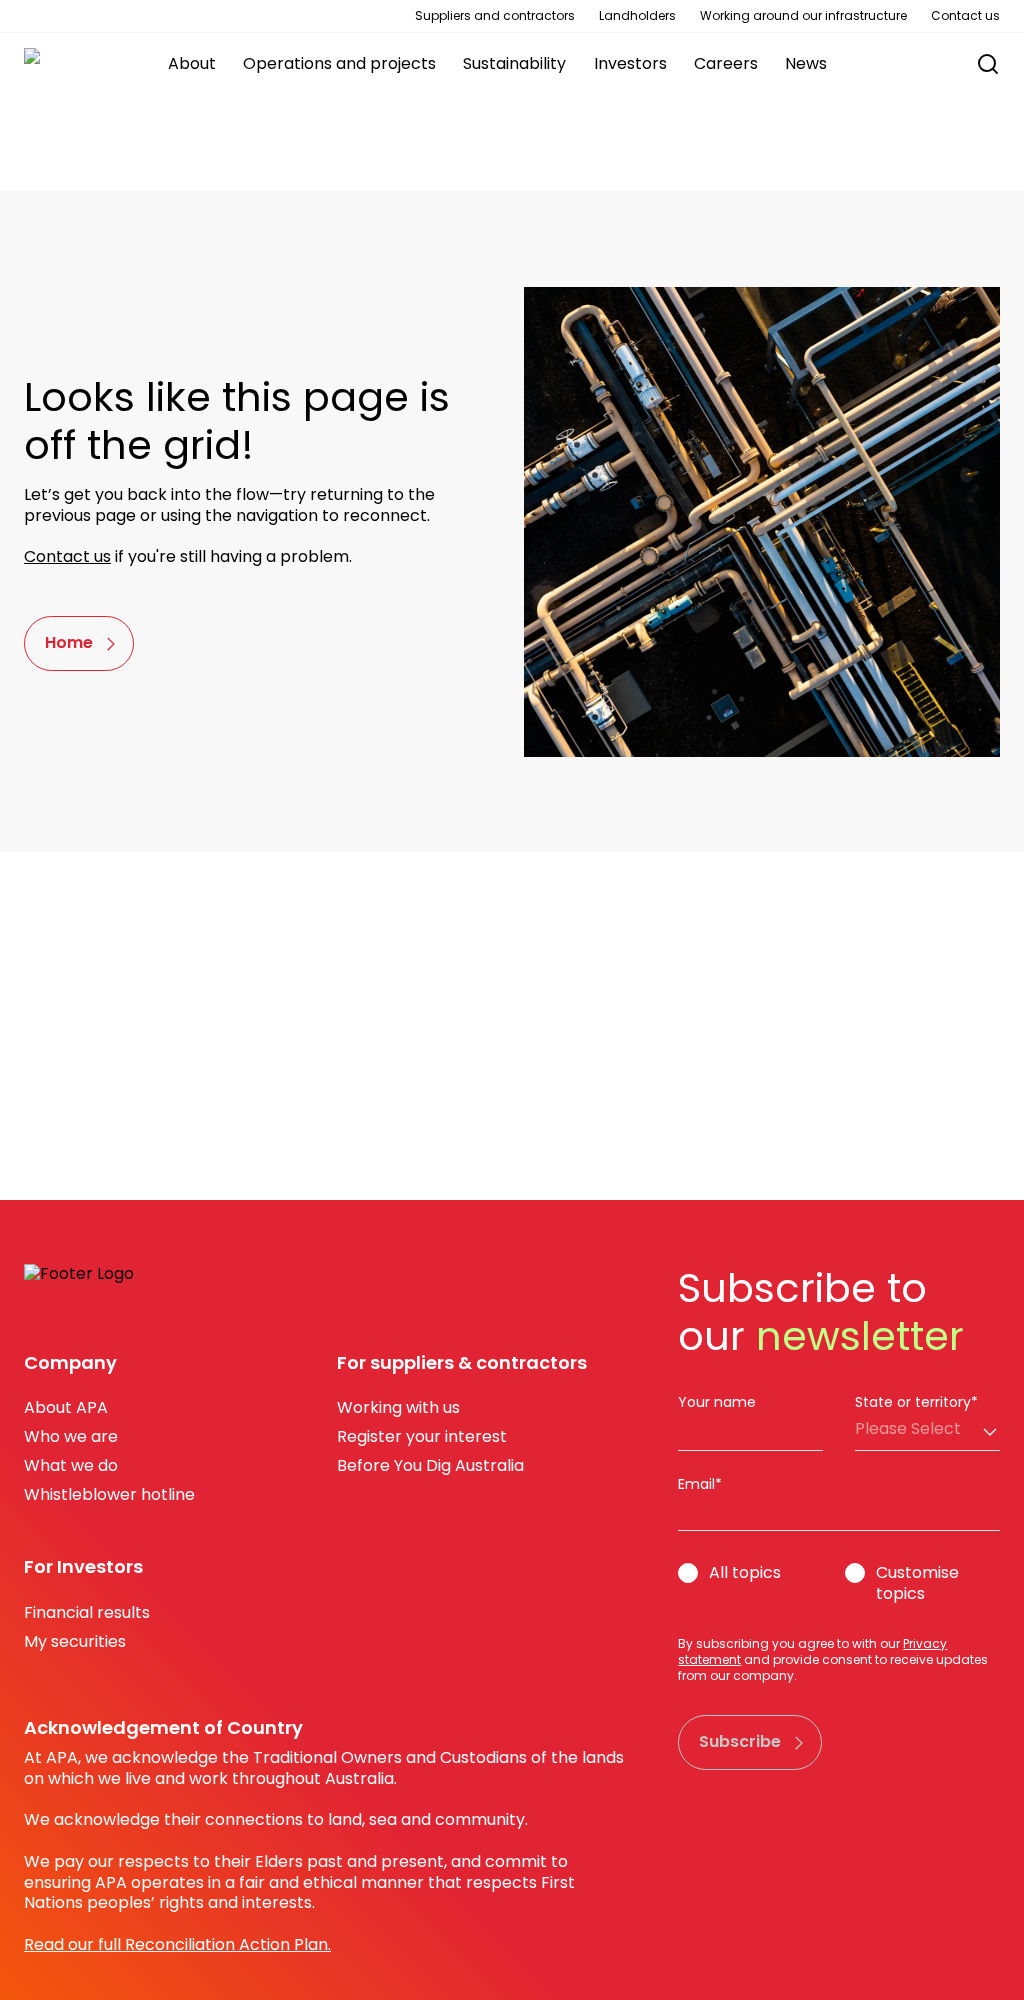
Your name (717, 1402)
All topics (745, 1573)
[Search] (988, 64)
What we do (71, 1465)
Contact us (965, 16)
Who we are (71, 1436)
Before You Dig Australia (430, 1465)
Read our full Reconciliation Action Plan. (177, 1944)
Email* (700, 1484)
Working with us (398, 1407)
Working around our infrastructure (803, 16)
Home (69, 642)
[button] (978, 64)
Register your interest (422, 1436)
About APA (66, 1407)
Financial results (87, 1612)
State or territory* (916, 1402)
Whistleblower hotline (109, 1494)
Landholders (637, 16)
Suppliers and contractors (495, 16)
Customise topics (917, 1584)
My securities (75, 1641)
